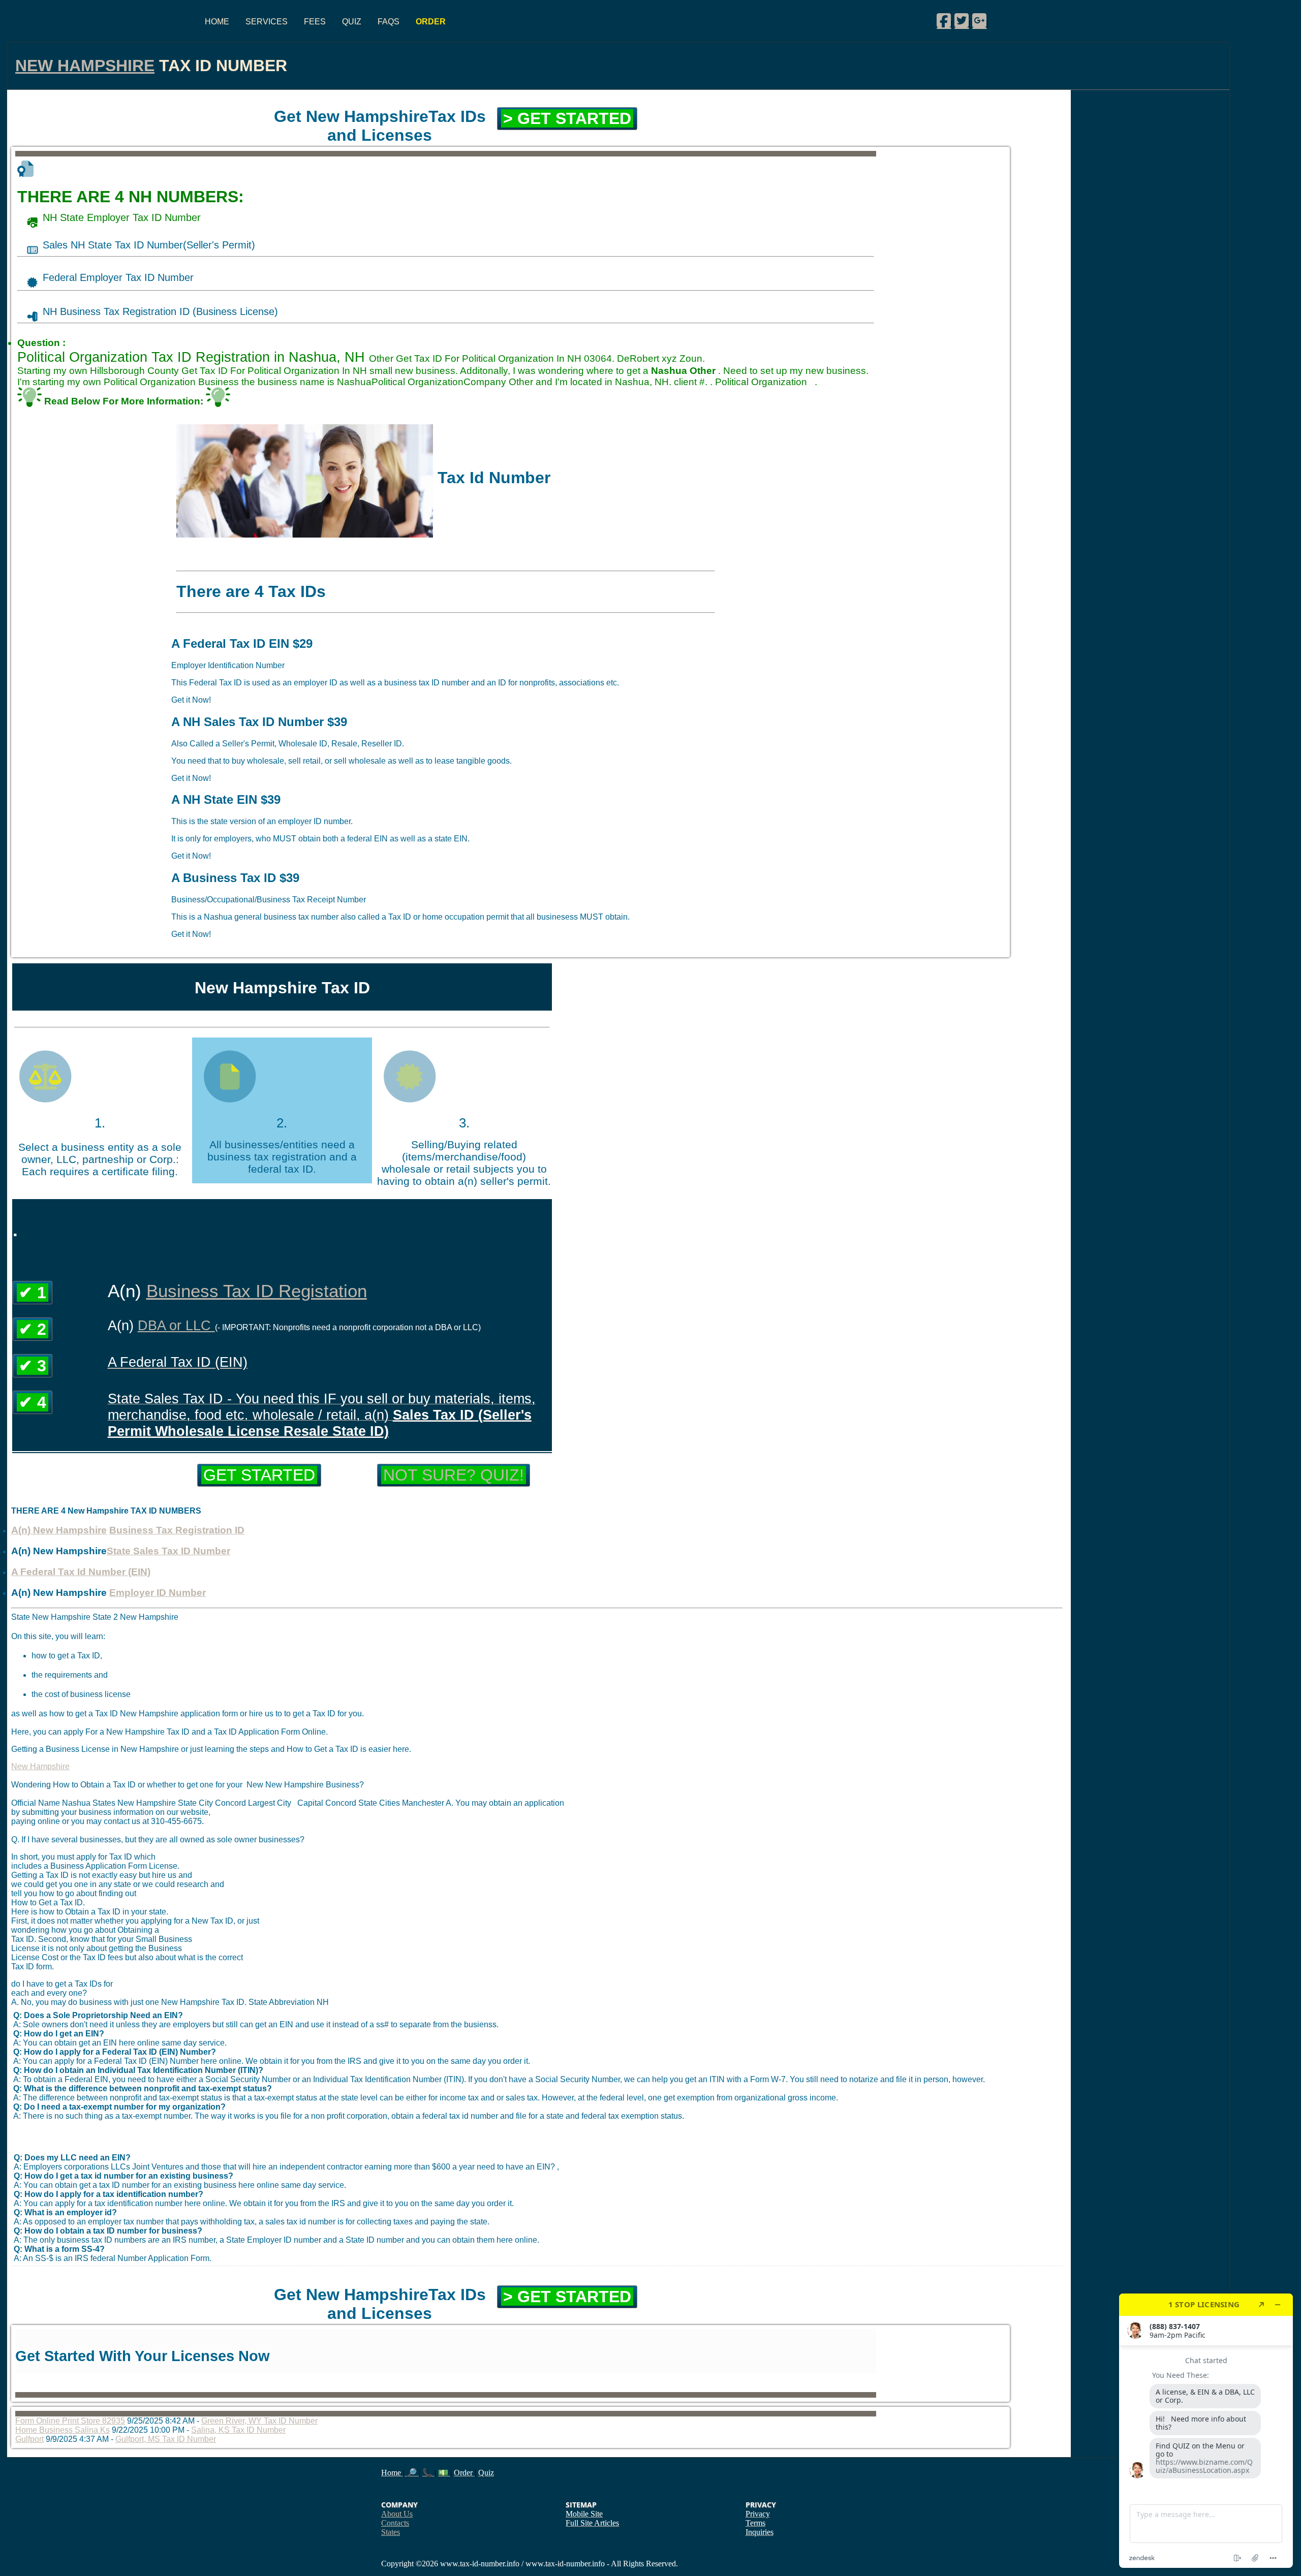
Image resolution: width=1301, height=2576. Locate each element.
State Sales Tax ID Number (168, 1551)
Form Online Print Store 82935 (70, 2421)
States (391, 2532)
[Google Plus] (979, 20)
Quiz (352, 22)
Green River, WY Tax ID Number (259, 2421)
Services (267, 22)
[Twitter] (962, 20)
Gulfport (29, 2439)
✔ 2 (33, 1329)
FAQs (389, 22)
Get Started (259, 1475)
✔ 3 (33, 1366)
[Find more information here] (1206, 2431)
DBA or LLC (176, 1325)
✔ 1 (33, 1293)
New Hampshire (85, 66)
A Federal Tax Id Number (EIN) (81, 1572)
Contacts (395, 2523)
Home (217, 22)
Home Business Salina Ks (63, 2430)
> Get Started (567, 118)
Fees (315, 22)
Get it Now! (191, 700)
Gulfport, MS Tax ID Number (166, 2439)
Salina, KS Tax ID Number (238, 2430)
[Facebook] (944, 20)
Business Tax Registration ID (177, 1530)
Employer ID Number (158, 1593)
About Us (397, 2514)
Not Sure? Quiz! (454, 1475)
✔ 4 (33, 1402)
